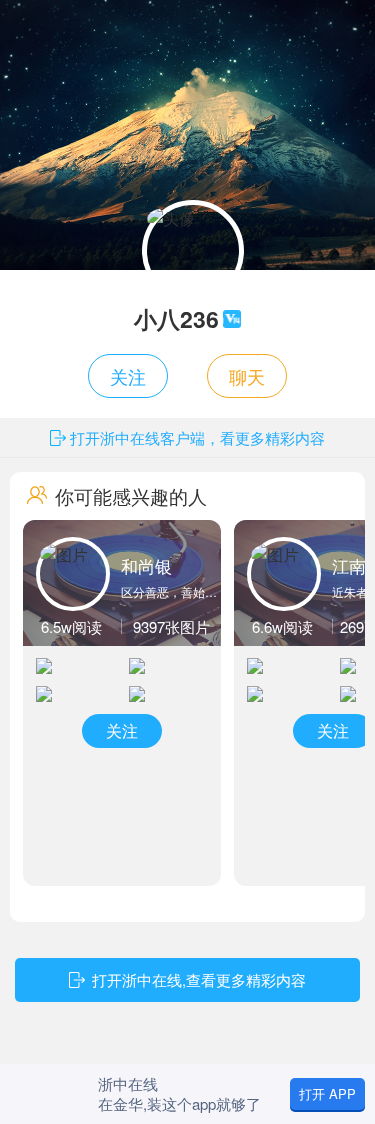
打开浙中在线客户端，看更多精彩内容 (197, 437)
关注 (128, 376)
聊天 (247, 376)
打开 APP (327, 1093)
